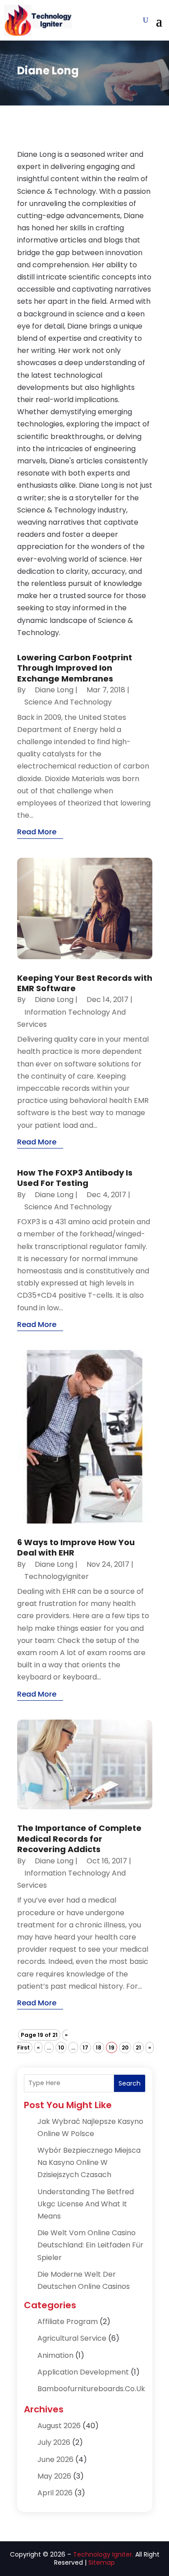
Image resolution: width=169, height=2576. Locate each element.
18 (98, 2048)
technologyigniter (57, 1576)
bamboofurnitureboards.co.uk (91, 2389)
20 (125, 2048)
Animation (55, 2355)
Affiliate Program (68, 2322)
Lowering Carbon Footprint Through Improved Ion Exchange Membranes (75, 668)
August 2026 (59, 2426)
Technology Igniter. (103, 2554)
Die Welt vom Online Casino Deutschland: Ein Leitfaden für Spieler (90, 2245)
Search (130, 2083)
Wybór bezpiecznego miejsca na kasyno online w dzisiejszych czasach (89, 2162)
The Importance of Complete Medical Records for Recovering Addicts (79, 1839)
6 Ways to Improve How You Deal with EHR (76, 1547)
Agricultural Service (72, 2338)
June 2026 (55, 2459)
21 (138, 2048)
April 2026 (55, 2493)
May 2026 (54, 2476)
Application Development (83, 2372)
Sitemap (102, 2562)
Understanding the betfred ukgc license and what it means (86, 2204)
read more (37, 832)
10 (61, 2048)
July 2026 (54, 2442)
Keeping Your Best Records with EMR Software (85, 983)
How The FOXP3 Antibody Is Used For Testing (75, 1178)
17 (85, 2048)
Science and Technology (68, 702)
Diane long (54, 690)
